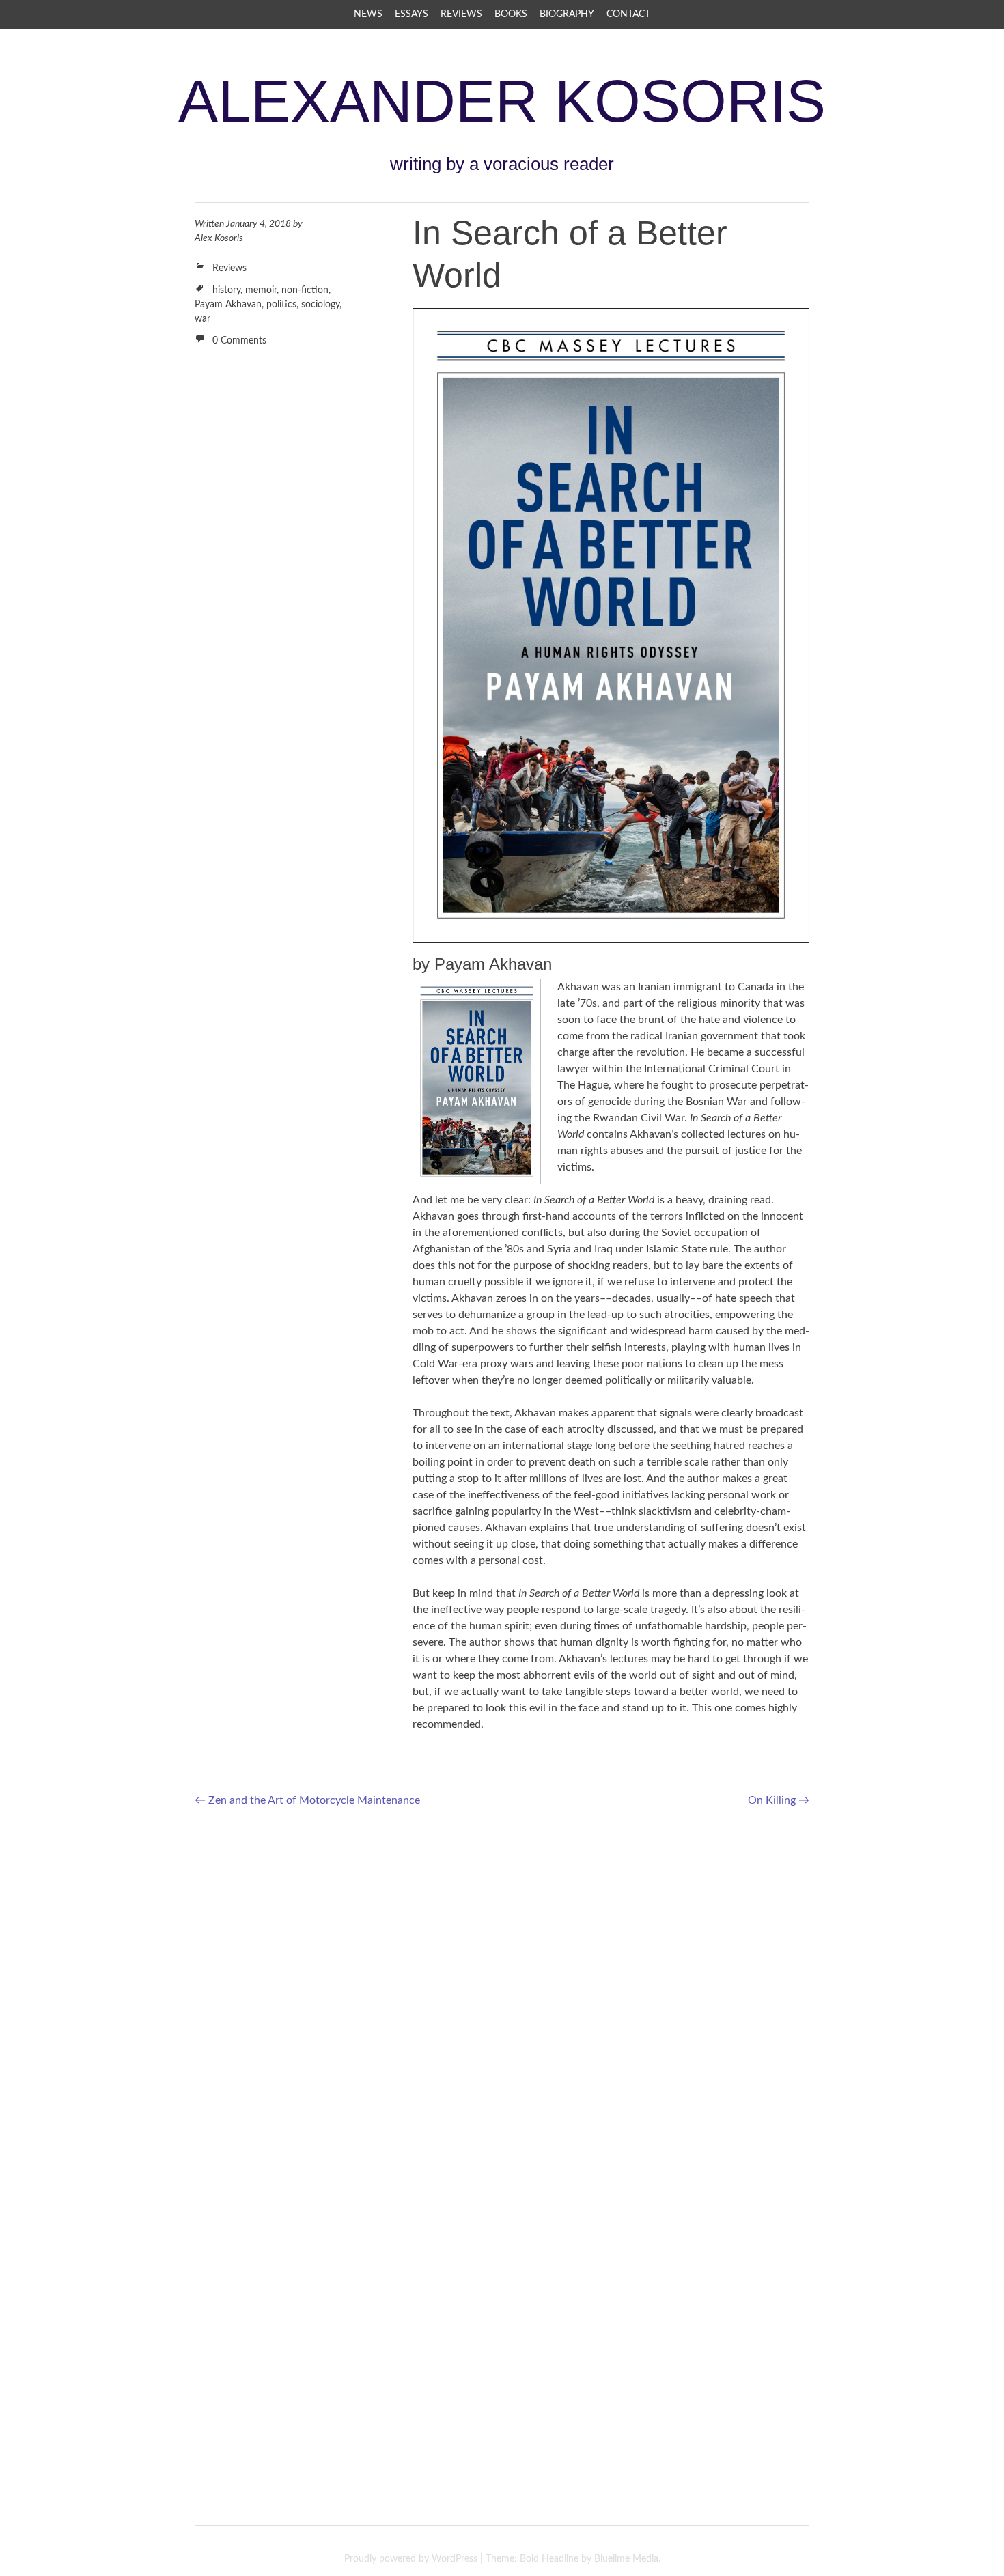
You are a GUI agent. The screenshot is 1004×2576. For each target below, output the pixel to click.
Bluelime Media (626, 2559)
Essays (412, 14)
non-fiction (305, 290)
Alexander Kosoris (502, 101)
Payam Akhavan (228, 305)
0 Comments (239, 341)
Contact (628, 14)
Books (511, 14)
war (203, 319)
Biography (567, 14)
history (226, 290)
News (368, 14)
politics (281, 305)
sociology (320, 305)
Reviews (461, 14)
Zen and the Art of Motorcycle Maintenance (307, 1800)
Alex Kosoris (219, 238)
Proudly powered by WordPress (411, 2559)
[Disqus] (502, 1996)
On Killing (779, 1800)
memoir (261, 290)
